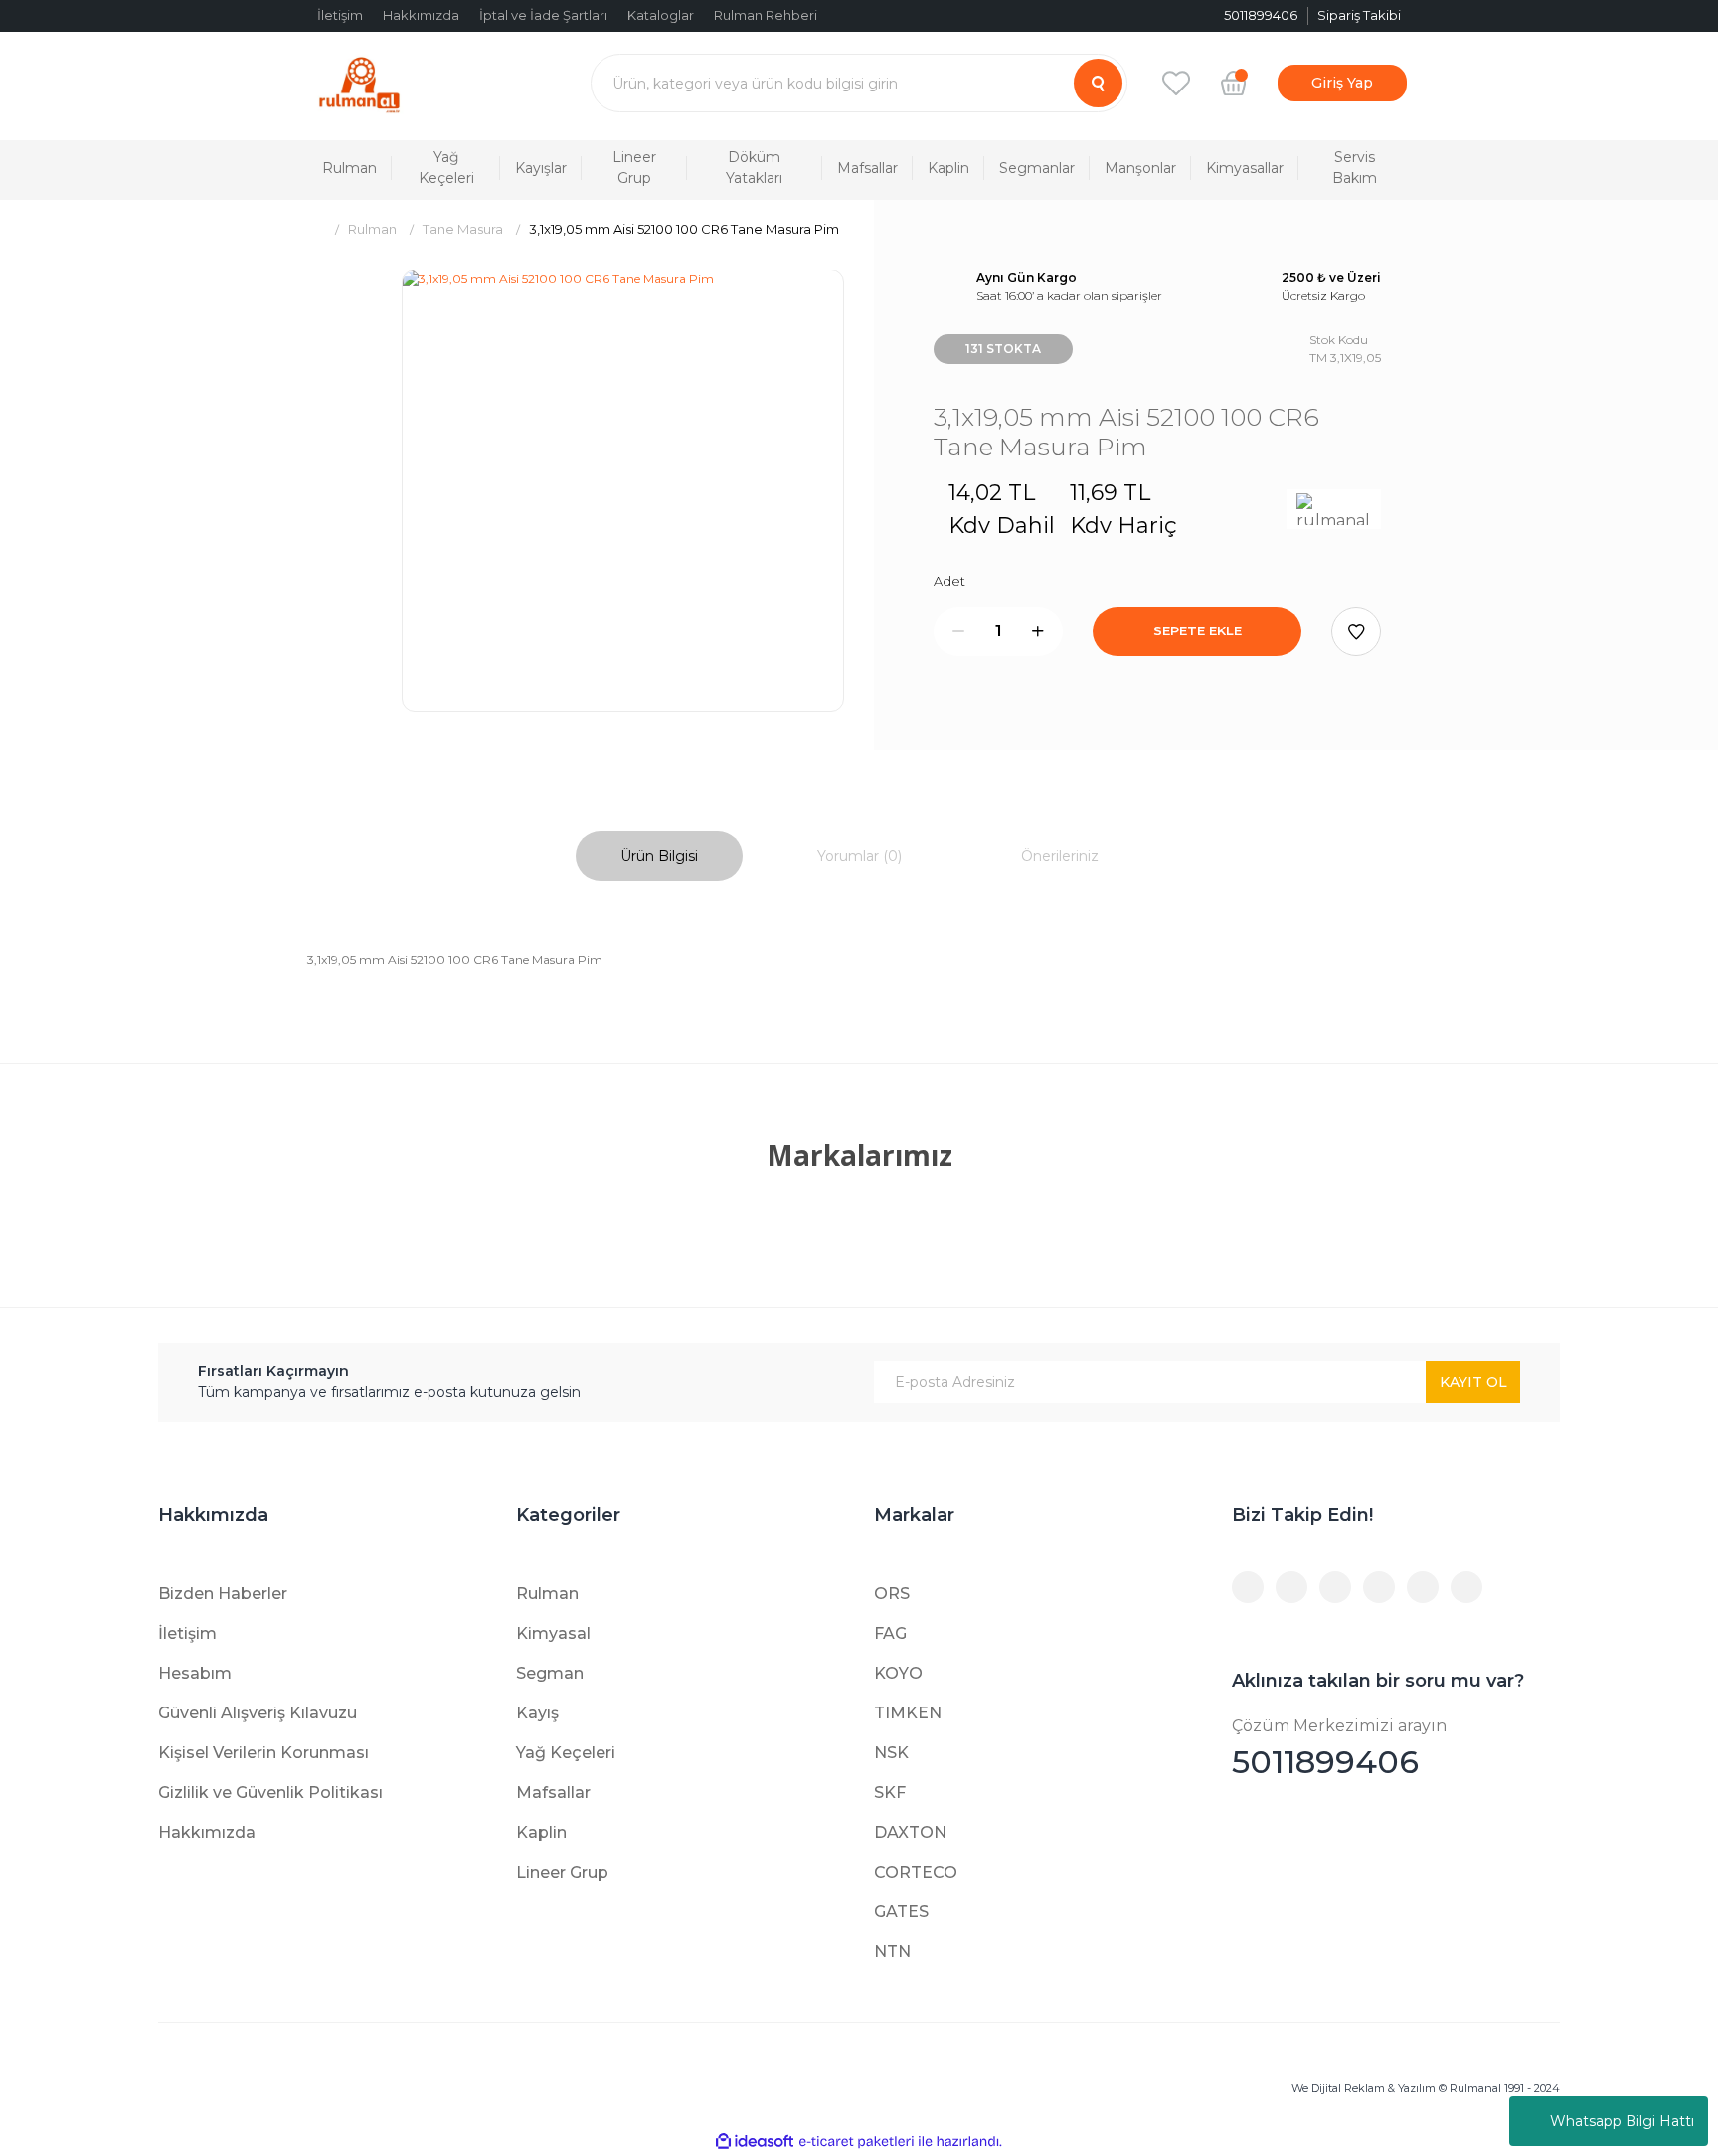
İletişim (340, 15)
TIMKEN (908, 1713)
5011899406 (1339, 1749)
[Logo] (359, 83)
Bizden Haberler (223, 1594)
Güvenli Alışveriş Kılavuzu (258, 1713)
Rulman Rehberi (766, 15)
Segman (550, 1673)
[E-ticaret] (857, 2142)
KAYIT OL (1473, 1382)
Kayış (537, 1713)
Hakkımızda (421, 15)
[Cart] (1234, 83)
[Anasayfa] (315, 229)
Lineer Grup (562, 1872)
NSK (891, 1753)
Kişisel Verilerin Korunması (263, 1753)
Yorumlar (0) (859, 856)
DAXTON (910, 1832)
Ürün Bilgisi (659, 856)
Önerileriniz (1060, 856)
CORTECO (916, 1872)
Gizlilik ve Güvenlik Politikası (270, 1793)
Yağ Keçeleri (566, 1753)
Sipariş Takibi (1359, 15)
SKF (890, 1793)
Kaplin (541, 1832)
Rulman (547, 1594)
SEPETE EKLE (1198, 630)
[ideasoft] (755, 2142)
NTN (892, 1952)
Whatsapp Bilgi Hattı (1622, 2121)
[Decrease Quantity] (958, 631)
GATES (901, 1912)
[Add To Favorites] (1356, 631)
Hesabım (195, 1673)
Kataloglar (661, 15)
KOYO (898, 1673)
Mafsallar (553, 1793)
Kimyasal (553, 1633)
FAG (890, 1633)
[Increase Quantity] (1038, 631)
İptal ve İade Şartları (543, 15)
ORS (892, 1594)
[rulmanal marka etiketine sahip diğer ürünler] (1334, 509)
